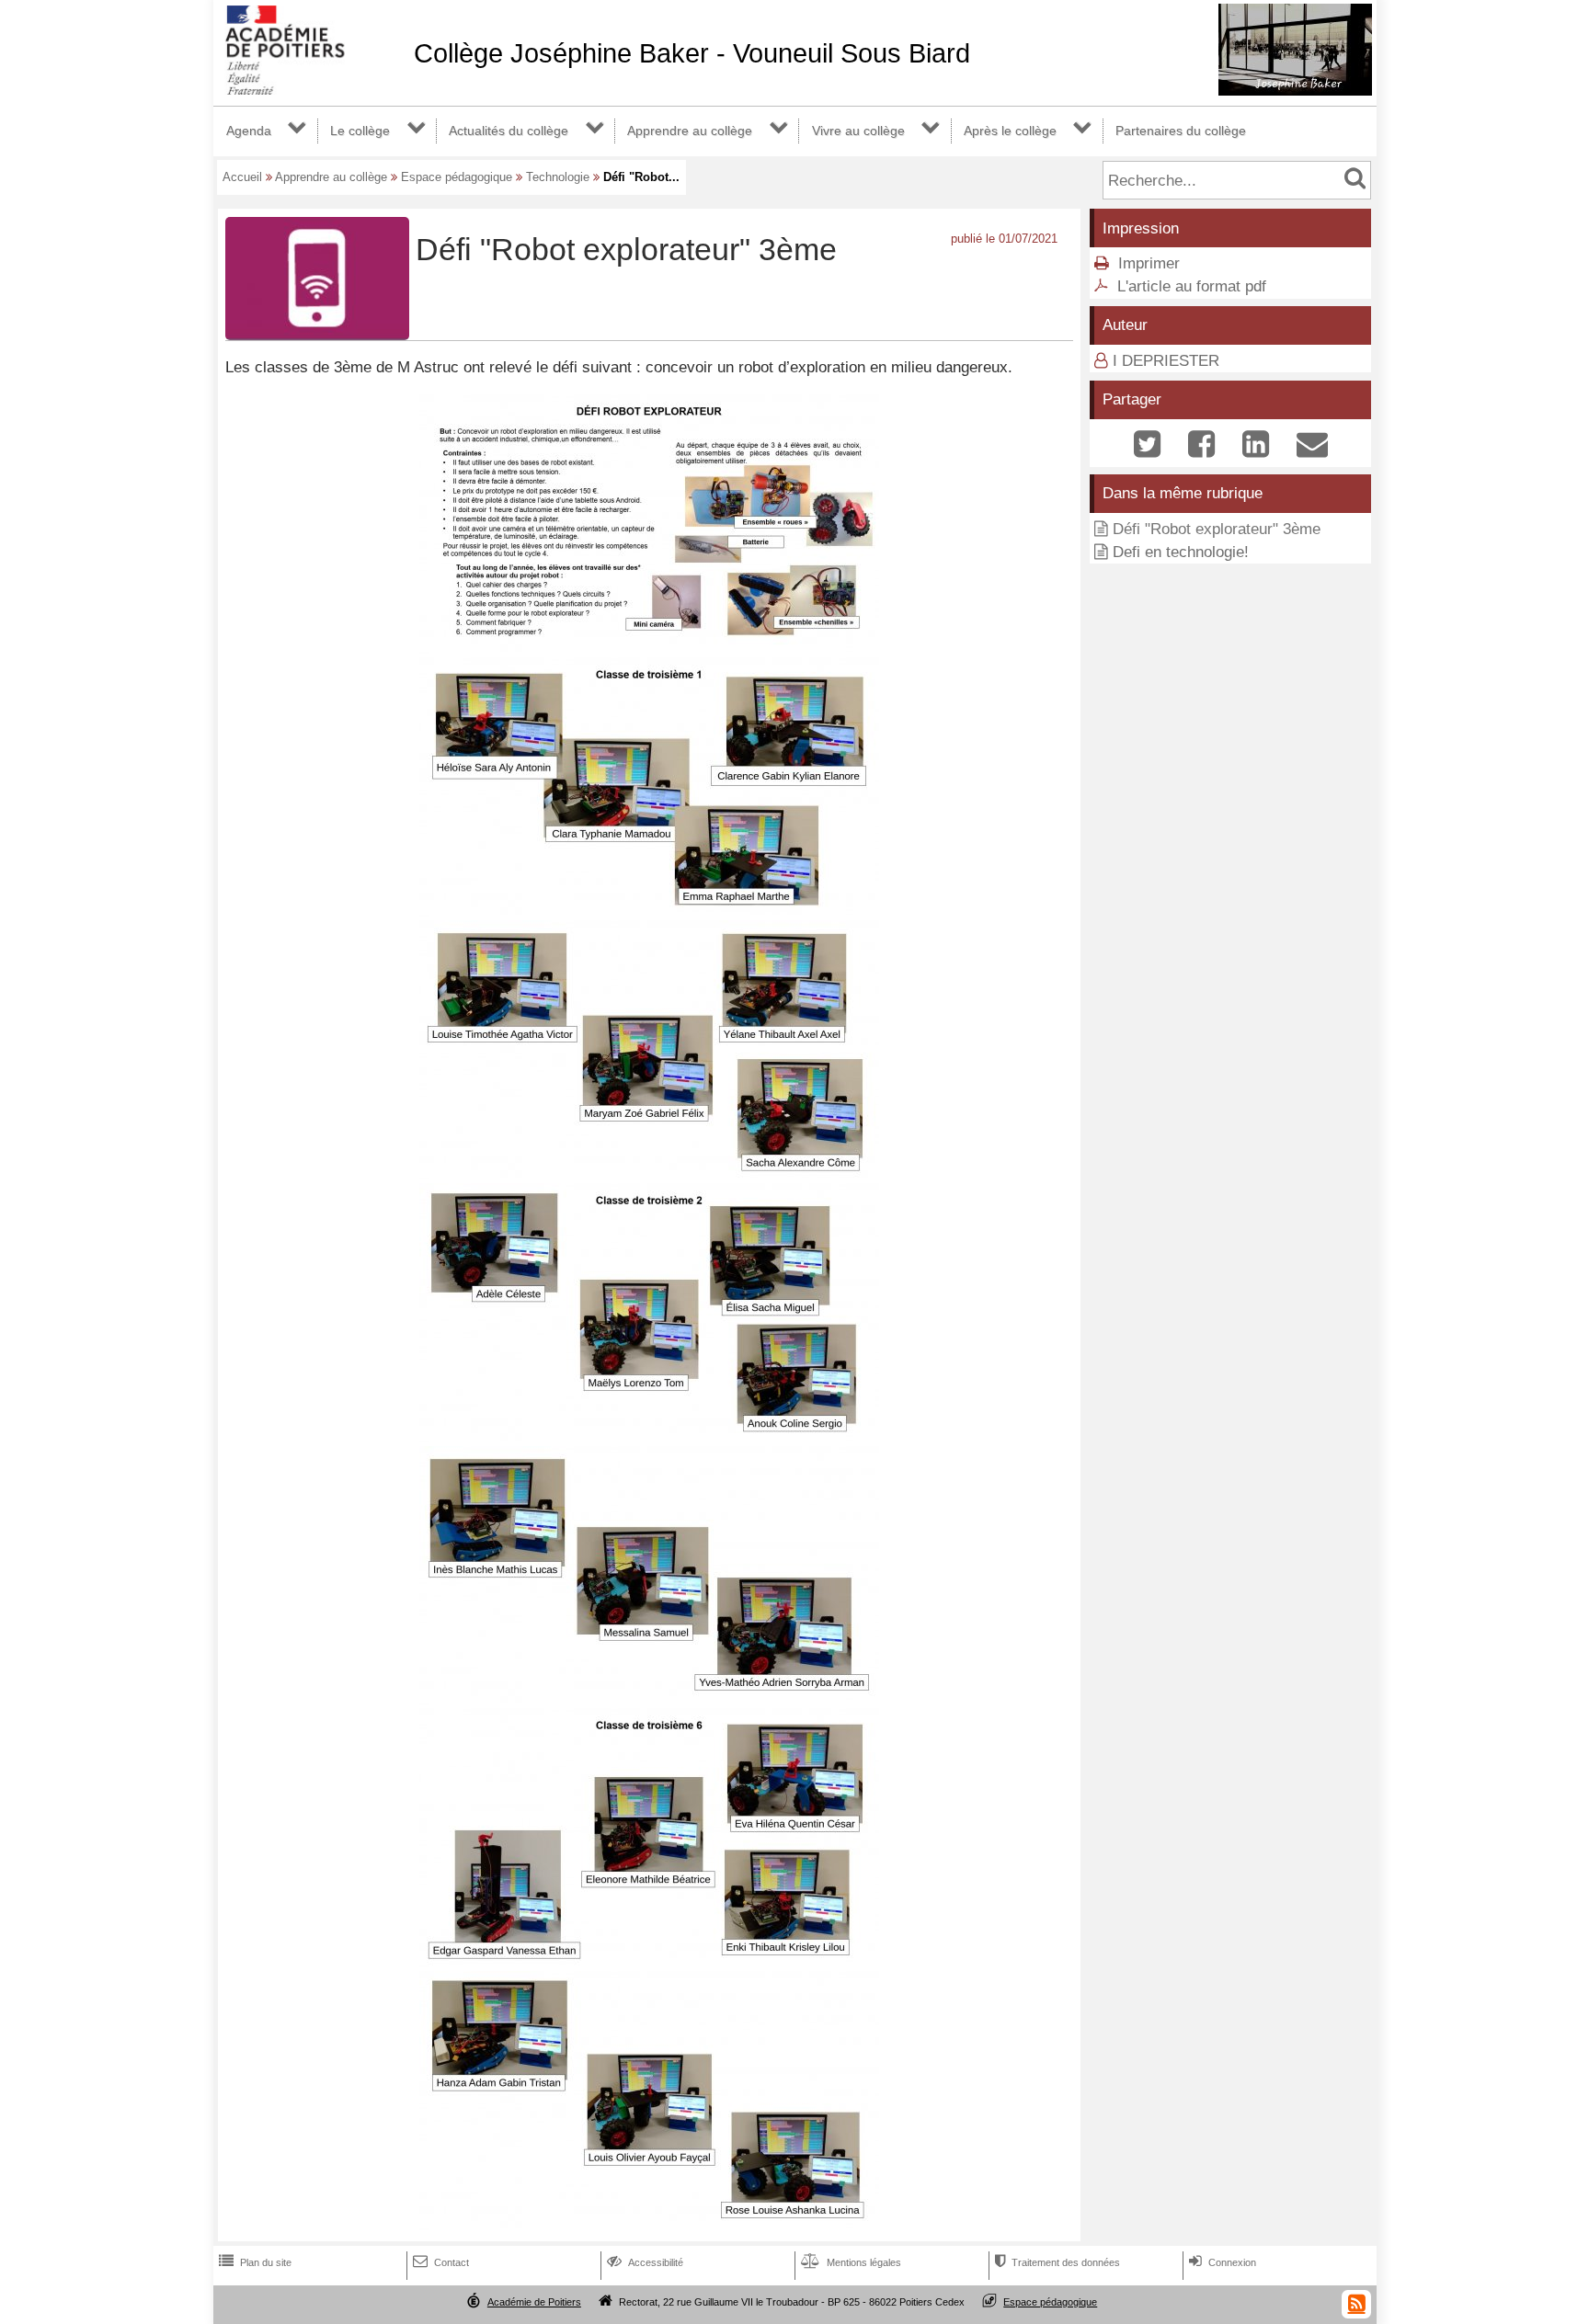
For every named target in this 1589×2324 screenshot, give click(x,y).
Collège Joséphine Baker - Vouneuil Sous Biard (692, 53)
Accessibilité (645, 2262)
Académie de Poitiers (534, 2302)
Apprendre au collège (690, 131)
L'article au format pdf (1192, 286)
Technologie (558, 177)
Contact (441, 2262)
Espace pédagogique (457, 177)
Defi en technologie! (1181, 552)
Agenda (249, 131)
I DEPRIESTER (1166, 361)
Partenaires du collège (1181, 131)
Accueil (242, 177)
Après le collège (1010, 131)
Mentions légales (851, 2262)
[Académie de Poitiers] (310, 90)
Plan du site (255, 2262)
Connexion (1223, 2262)
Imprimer (1149, 263)
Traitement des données (1057, 2262)
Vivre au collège (858, 131)
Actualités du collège (509, 131)
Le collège (360, 131)
